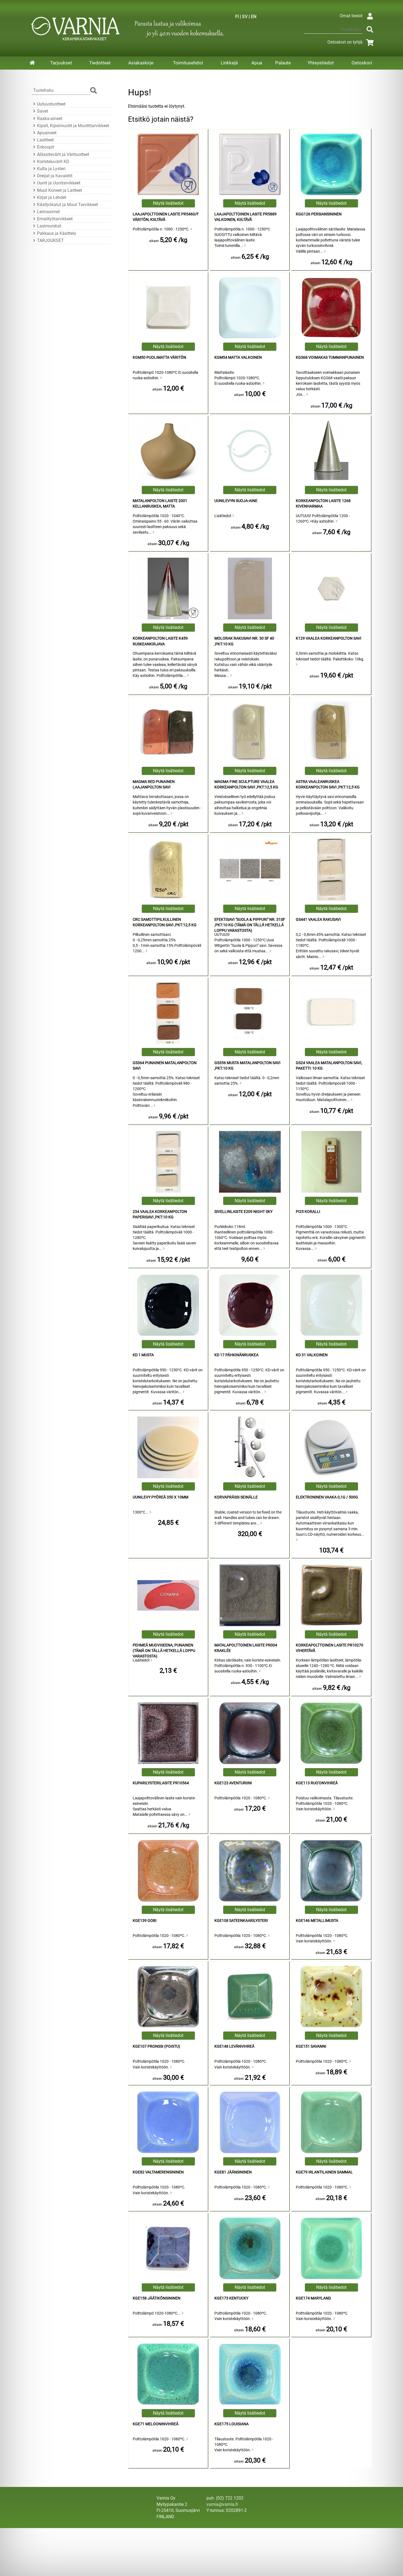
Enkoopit (46, 147)
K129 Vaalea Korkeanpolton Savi (329, 638)
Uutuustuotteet (51, 104)
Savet (42, 111)
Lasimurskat (49, 226)
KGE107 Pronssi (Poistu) (156, 2046)
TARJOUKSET (50, 240)
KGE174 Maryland (313, 2298)
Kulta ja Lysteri (51, 169)
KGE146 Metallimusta (317, 1921)
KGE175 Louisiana (232, 2424)
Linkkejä (229, 63)
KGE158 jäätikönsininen (157, 2298)
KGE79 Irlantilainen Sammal (324, 2172)
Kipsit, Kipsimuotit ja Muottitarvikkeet (73, 126)
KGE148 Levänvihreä (234, 2046)
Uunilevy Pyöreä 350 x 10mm (161, 1497)
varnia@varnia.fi (222, 2504)
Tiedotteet (100, 63)
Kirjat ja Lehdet (52, 197)
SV (245, 17)
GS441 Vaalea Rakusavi (318, 920)
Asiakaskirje (141, 63)
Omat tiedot (351, 16)
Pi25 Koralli (308, 1212)
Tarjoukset (61, 63)
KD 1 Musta (143, 1355)
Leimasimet (48, 212)
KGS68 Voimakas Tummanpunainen (330, 357)
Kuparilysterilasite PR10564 (161, 1783)
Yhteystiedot (321, 63)
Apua (257, 63)
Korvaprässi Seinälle (236, 1497)
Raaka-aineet (50, 119)
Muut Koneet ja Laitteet (59, 190)
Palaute (283, 63)
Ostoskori (362, 63)
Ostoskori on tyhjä (345, 42)
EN (254, 17)
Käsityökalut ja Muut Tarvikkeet (67, 205)
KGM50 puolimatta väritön (159, 357)
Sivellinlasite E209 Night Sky (243, 1212)
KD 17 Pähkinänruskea (236, 1355)
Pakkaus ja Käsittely (57, 233)
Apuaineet (47, 133)
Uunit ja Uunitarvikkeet (59, 183)
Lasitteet (45, 140)
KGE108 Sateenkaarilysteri (241, 1921)
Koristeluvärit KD (53, 162)
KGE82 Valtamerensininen (158, 2172)
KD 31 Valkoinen (312, 1355)
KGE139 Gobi (145, 1921)
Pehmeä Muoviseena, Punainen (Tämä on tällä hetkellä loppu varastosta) (164, 1651)
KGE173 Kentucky (231, 2298)
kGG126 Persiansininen (319, 214)
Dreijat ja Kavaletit (55, 176)
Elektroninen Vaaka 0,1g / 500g (327, 1497)
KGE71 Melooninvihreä (156, 2424)
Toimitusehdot (188, 63)
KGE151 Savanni (311, 2046)
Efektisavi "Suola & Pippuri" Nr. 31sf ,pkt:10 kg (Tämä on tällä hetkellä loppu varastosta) (250, 925)
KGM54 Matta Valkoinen (238, 357)
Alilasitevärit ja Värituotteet (63, 154)
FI (237, 17)
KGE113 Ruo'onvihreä (317, 1783)
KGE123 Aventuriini (233, 1783)
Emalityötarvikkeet (55, 219)
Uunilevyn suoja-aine (236, 501)
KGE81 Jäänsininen (233, 2172)
